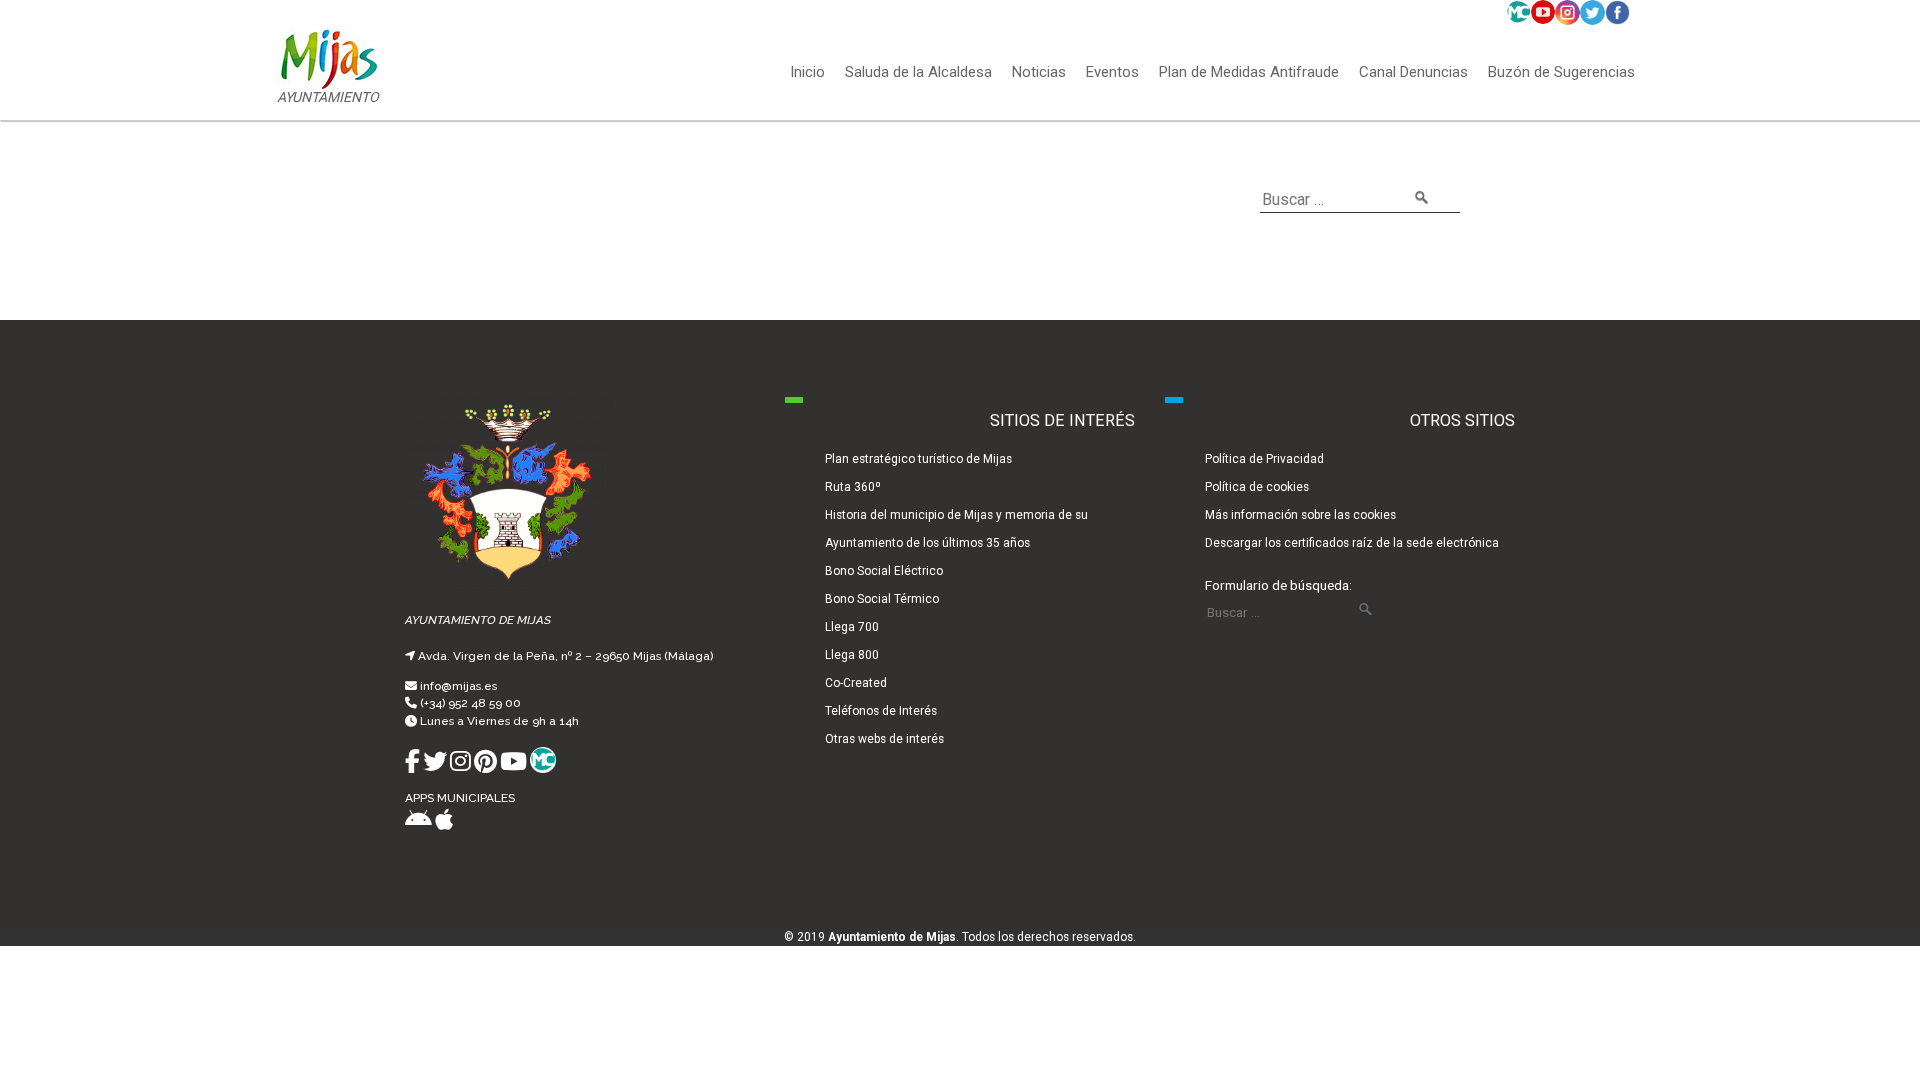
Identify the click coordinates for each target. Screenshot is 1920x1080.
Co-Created (856, 683)
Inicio (807, 73)
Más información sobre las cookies (1300, 515)
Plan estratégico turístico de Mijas (918, 459)
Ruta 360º (853, 487)
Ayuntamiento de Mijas (892, 937)
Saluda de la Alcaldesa (918, 73)
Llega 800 (852, 655)
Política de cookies (1257, 487)
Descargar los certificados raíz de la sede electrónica (1352, 543)
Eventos (1112, 73)
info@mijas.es (458, 686)
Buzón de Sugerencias (1561, 73)
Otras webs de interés (884, 739)
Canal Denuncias (1413, 73)
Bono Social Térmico (882, 599)
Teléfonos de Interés (881, 711)
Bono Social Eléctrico (884, 571)
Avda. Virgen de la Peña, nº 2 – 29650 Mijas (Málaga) (565, 656)
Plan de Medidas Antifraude (1249, 73)
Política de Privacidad (1264, 459)
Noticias (1039, 73)
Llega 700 (852, 627)
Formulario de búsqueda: (1278, 585)
